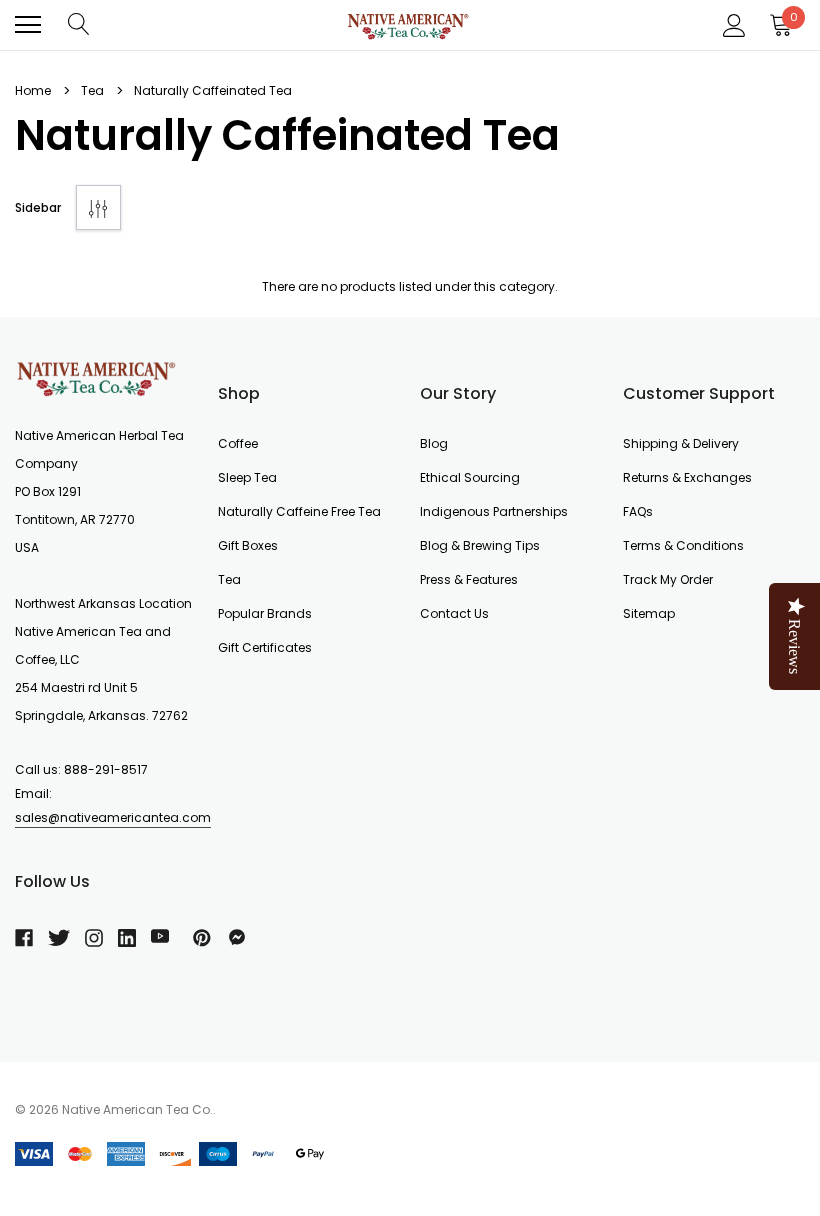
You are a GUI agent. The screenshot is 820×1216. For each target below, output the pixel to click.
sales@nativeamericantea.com (113, 817)
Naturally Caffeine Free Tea (299, 511)
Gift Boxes (248, 545)
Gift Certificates (265, 647)
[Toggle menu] (28, 25)
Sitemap (649, 613)
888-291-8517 (106, 769)
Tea (229, 579)
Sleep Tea (247, 477)
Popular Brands (265, 613)
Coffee (238, 443)
